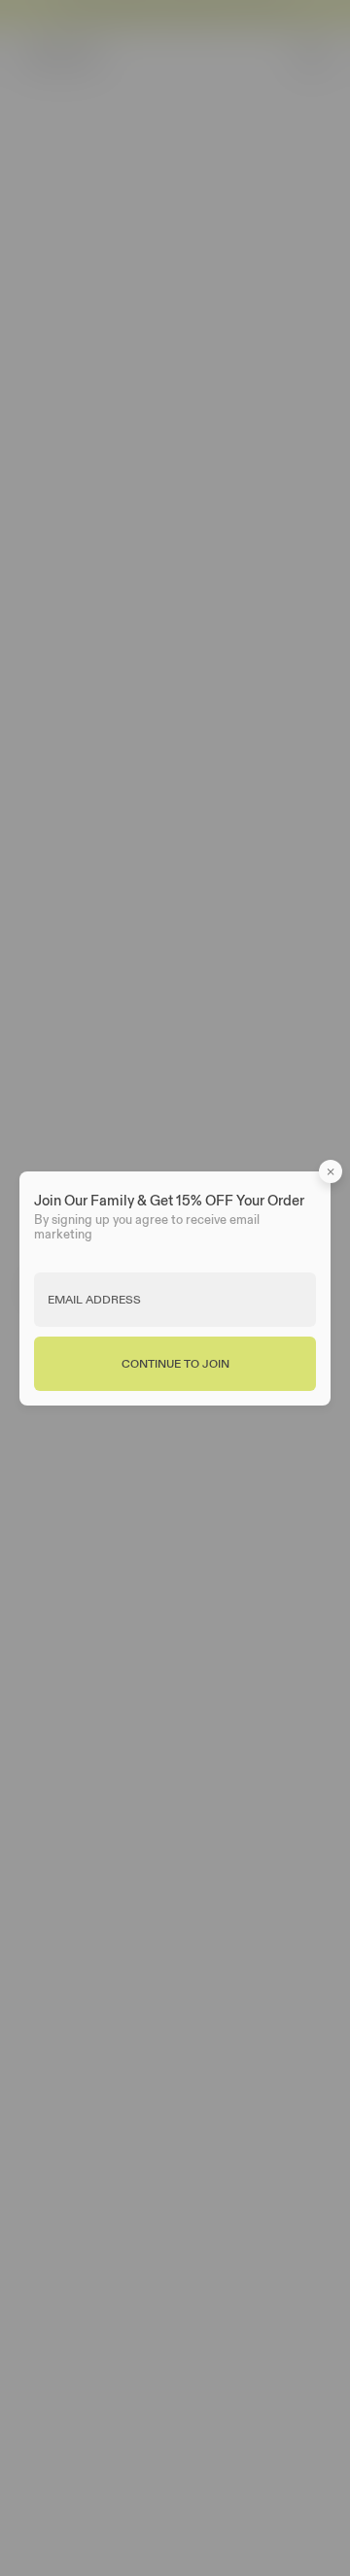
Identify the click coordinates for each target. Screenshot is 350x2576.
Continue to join (175, 1362)
